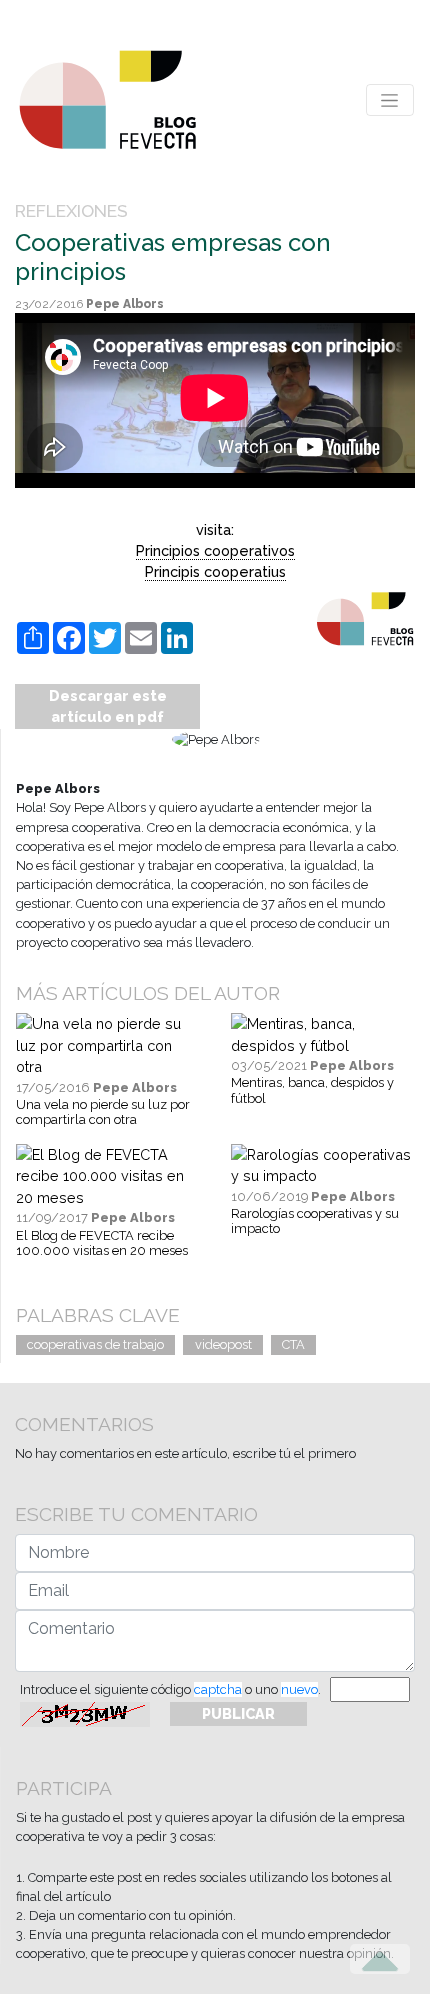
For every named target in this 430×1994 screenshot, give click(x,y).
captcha (218, 1689)
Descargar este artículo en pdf (108, 706)
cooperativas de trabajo (95, 1344)
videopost (223, 1344)
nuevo (299, 1689)
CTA (293, 1344)
